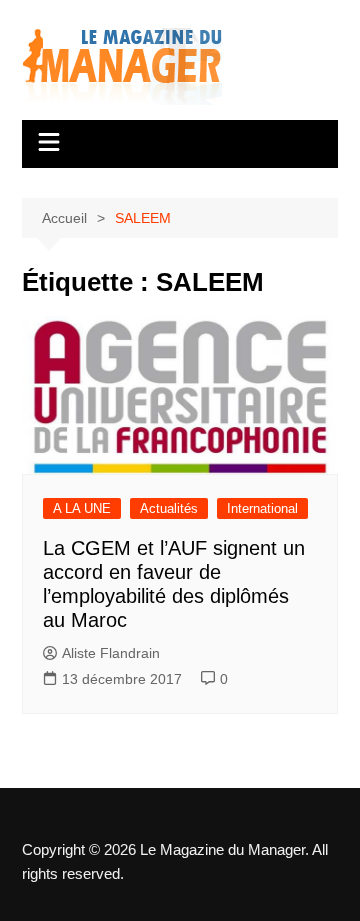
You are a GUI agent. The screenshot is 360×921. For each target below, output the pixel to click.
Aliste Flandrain (111, 653)
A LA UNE (82, 508)
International (262, 508)
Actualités (169, 508)
